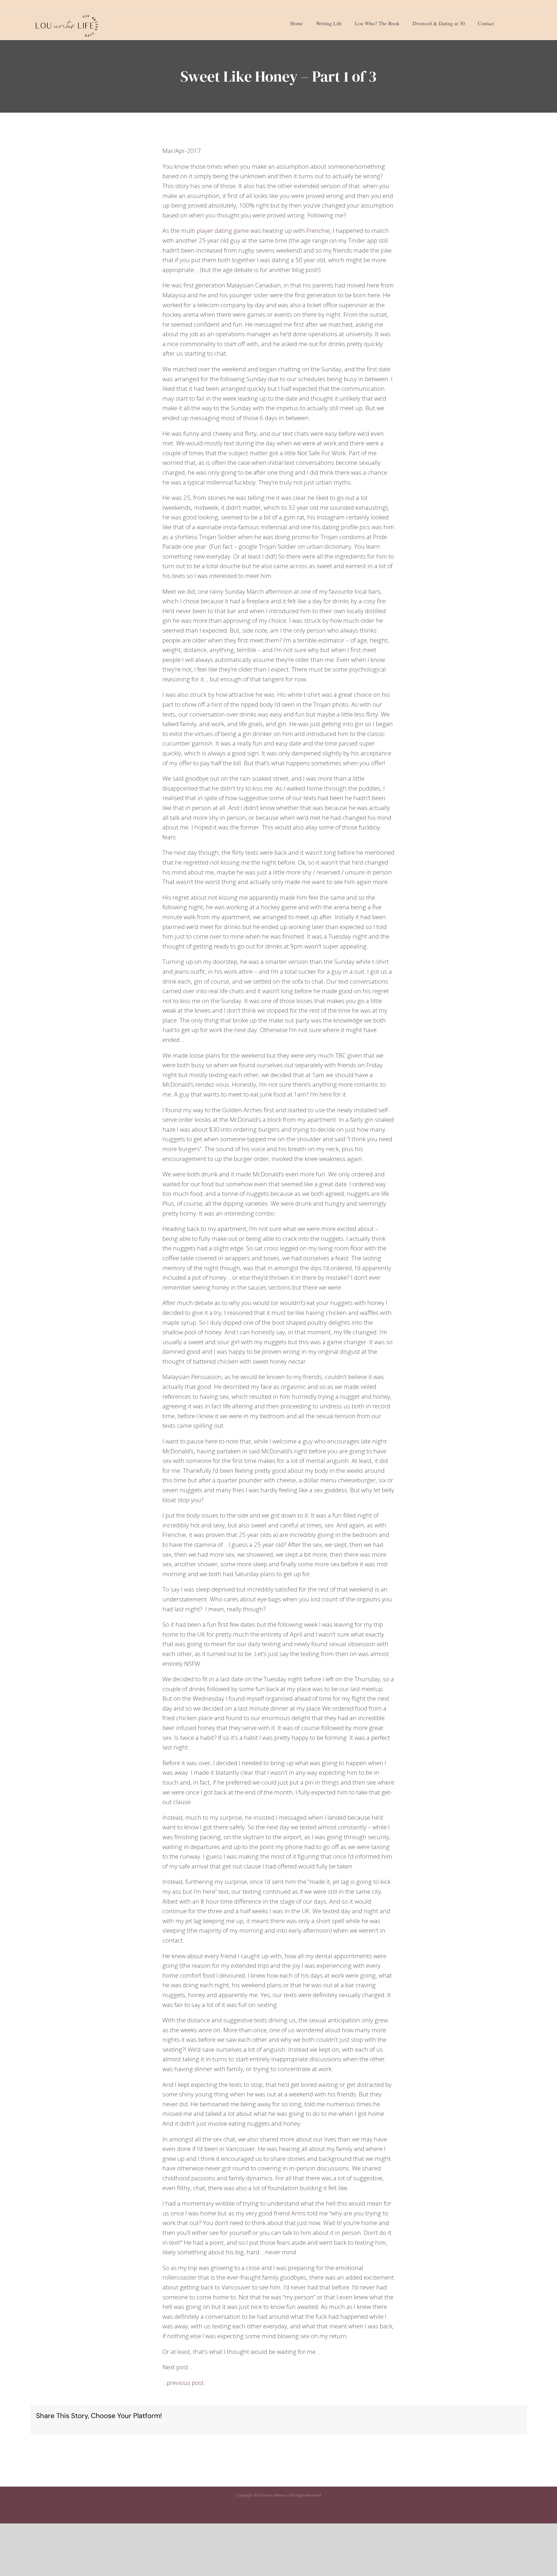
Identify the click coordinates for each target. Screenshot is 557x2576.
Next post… (178, 2367)
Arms (299, 2213)
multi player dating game (215, 231)
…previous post (183, 2383)
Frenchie (318, 231)
